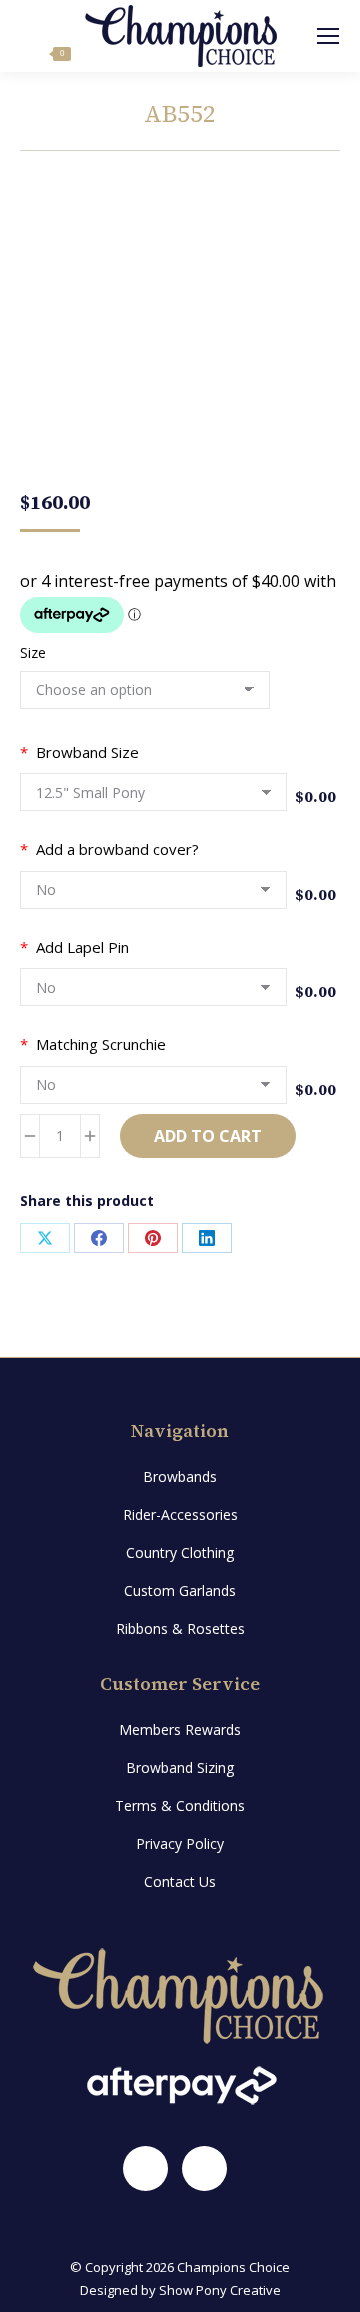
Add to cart (208, 1136)
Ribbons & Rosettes (180, 1628)
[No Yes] (153, 895)
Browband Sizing (180, 1767)
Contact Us (180, 1881)
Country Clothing (180, 1552)
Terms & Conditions (180, 1805)
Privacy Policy (180, 1843)
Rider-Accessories (180, 1514)
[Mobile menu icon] (328, 36)
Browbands (180, 1476)
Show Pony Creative (220, 2290)
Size (33, 652)
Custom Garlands (180, 1590)
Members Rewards (180, 1729)
